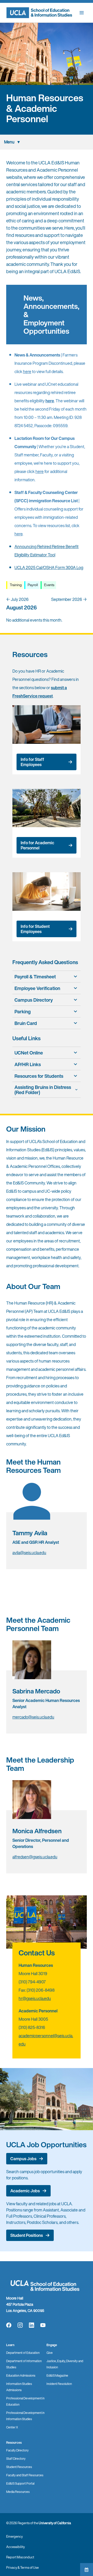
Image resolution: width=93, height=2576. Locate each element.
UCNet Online (29, 1053)
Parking (23, 1012)
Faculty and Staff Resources (25, 2475)
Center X (12, 2427)
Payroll (32, 585)
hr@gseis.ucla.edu (35, 1998)
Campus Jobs (23, 2159)
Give (50, 2353)
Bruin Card (26, 1023)
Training (15, 585)
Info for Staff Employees (32, 762)
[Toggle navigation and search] (82, 13)
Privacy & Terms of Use (22, 2568)
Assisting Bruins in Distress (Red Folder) (43, 1090)
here (27, 372)
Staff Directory (16, 2459)
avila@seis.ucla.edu (29, 1553)
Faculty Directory (17, 2450)
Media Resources (18, 2492)
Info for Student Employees (35, 929)
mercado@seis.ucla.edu (33, 1717)
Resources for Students (39, 1076)
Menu (9, 142)
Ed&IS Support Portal (20, 2483)
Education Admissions (21, 2375)
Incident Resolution (59, 2384)
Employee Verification (37, 988)
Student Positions (27, 2235)
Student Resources (19, 2467)
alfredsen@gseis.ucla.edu (35, 1857)
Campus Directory (34, 1000)
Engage (52, 2345)
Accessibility (16, 2547)
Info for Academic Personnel (37, 845)
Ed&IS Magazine (57, 2375)
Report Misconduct (20, 2557)
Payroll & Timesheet (35, 977)
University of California (55, 2523)
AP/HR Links (28, 1064)
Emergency (14, 2537)
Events (49, 585)
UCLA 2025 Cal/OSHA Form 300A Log (49, 567)
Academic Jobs (25, 2191)
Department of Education (23, 2353)
